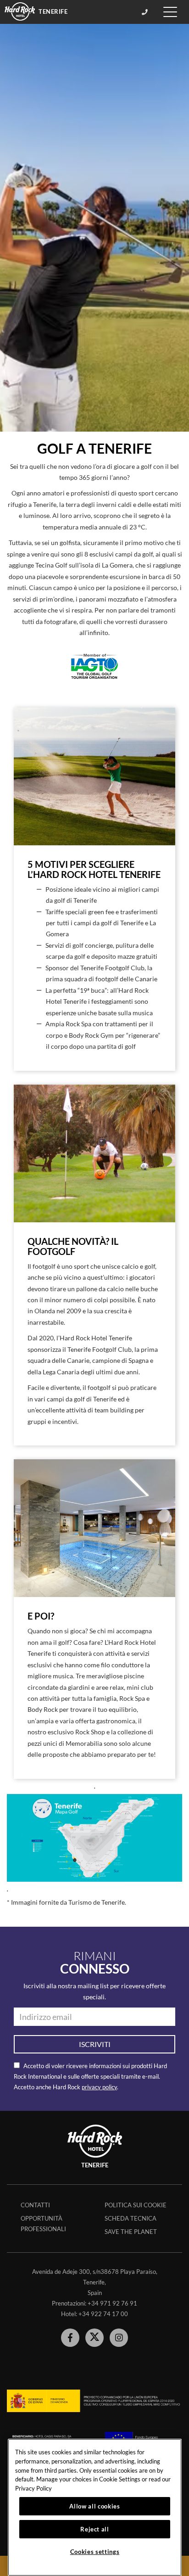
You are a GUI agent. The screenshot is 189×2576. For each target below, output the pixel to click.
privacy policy (99, 2087)
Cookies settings (95, 2552)
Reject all (95, 2529)
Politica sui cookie (136, 2205)
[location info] (146, 12)
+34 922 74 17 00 (103, 2314)
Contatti (35, 2205)
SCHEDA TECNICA (131, 2218)
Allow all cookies (94, 2506)
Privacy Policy (33, 2488)
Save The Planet (131, 2232)
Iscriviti (95, 2044)
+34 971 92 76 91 (112, 2303)
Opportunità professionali (43, 2224)
